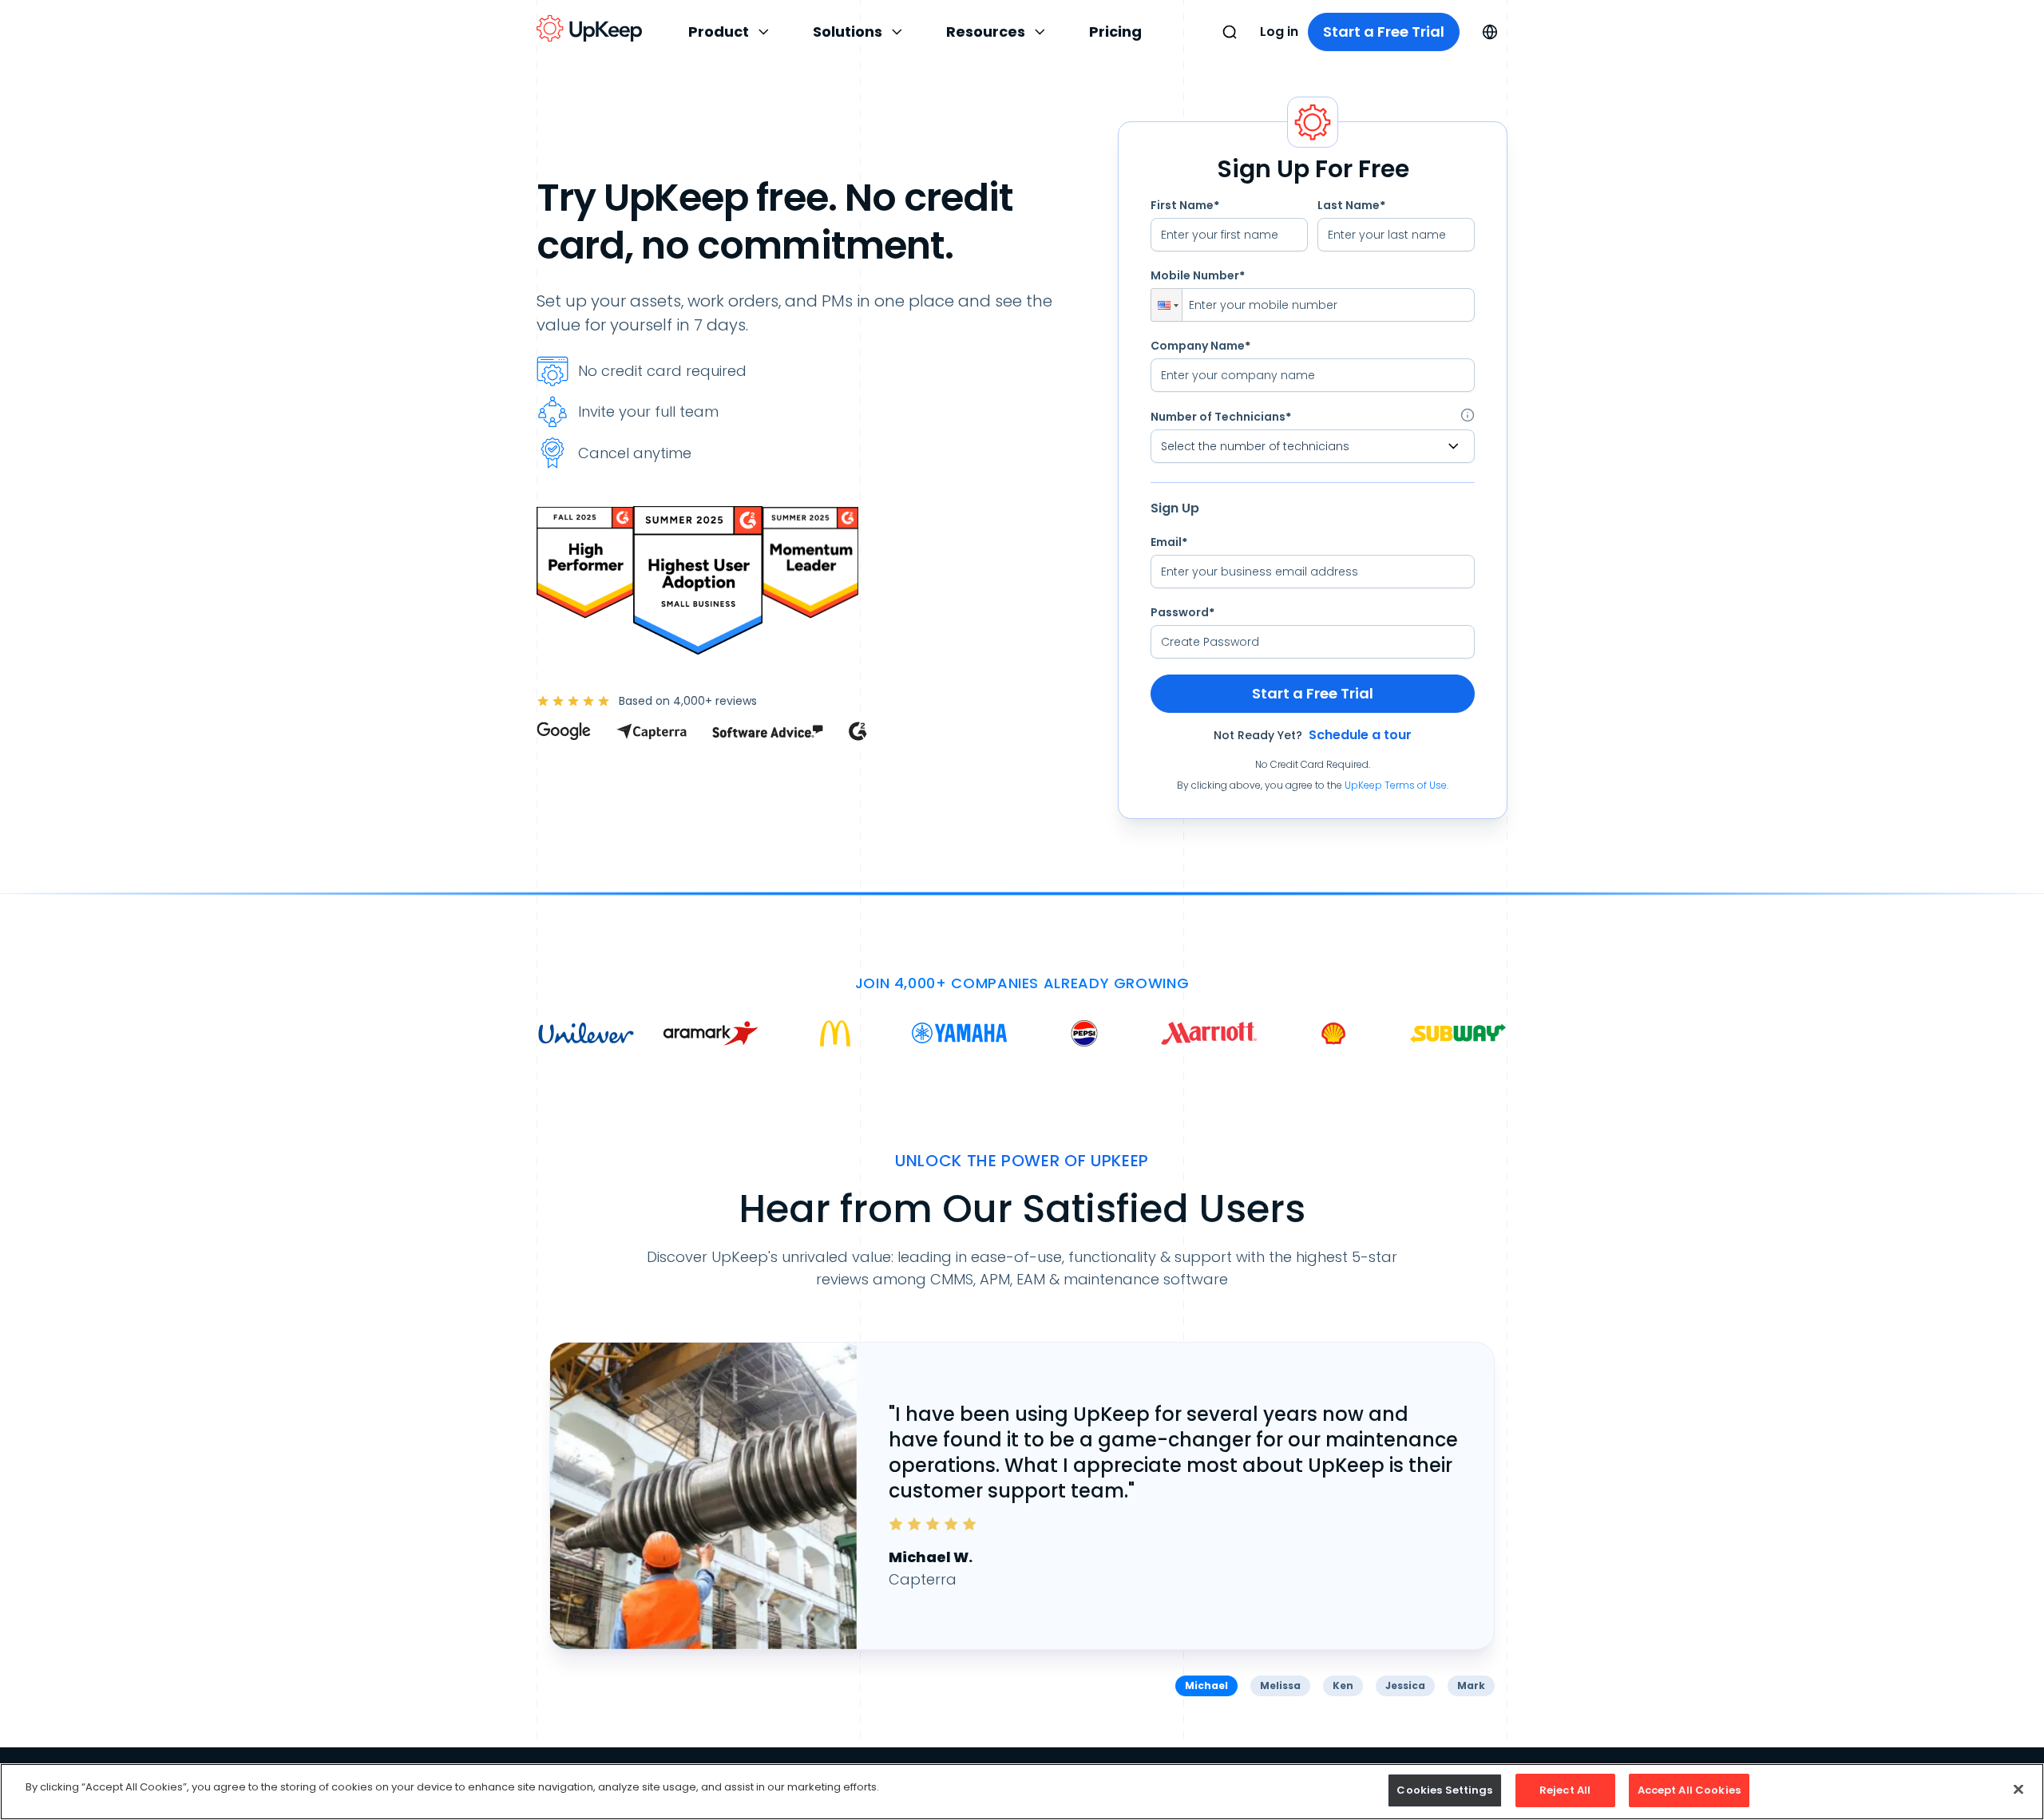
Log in (1279, 32)
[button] (1167, 305)
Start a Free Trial (1384, 32)
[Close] (2018, 1789)
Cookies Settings (1444, 1790)
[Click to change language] (1490, 32)
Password (1182, 612)
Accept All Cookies (1689, 1790)
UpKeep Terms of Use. (1396, 785)
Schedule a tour (1360, 735)
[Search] (1230, 32)
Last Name (1351, 205)
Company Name (1200, 346)
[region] (1022, 1792)
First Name (1185, 205)
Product (719, 32)
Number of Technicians (1221, 417)
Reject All (1565, 1790)
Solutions (848, 32)
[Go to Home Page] (589, 29)
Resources (986, 32)
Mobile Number (1198, 275)
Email (1169, 542)
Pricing (1115, 32)
